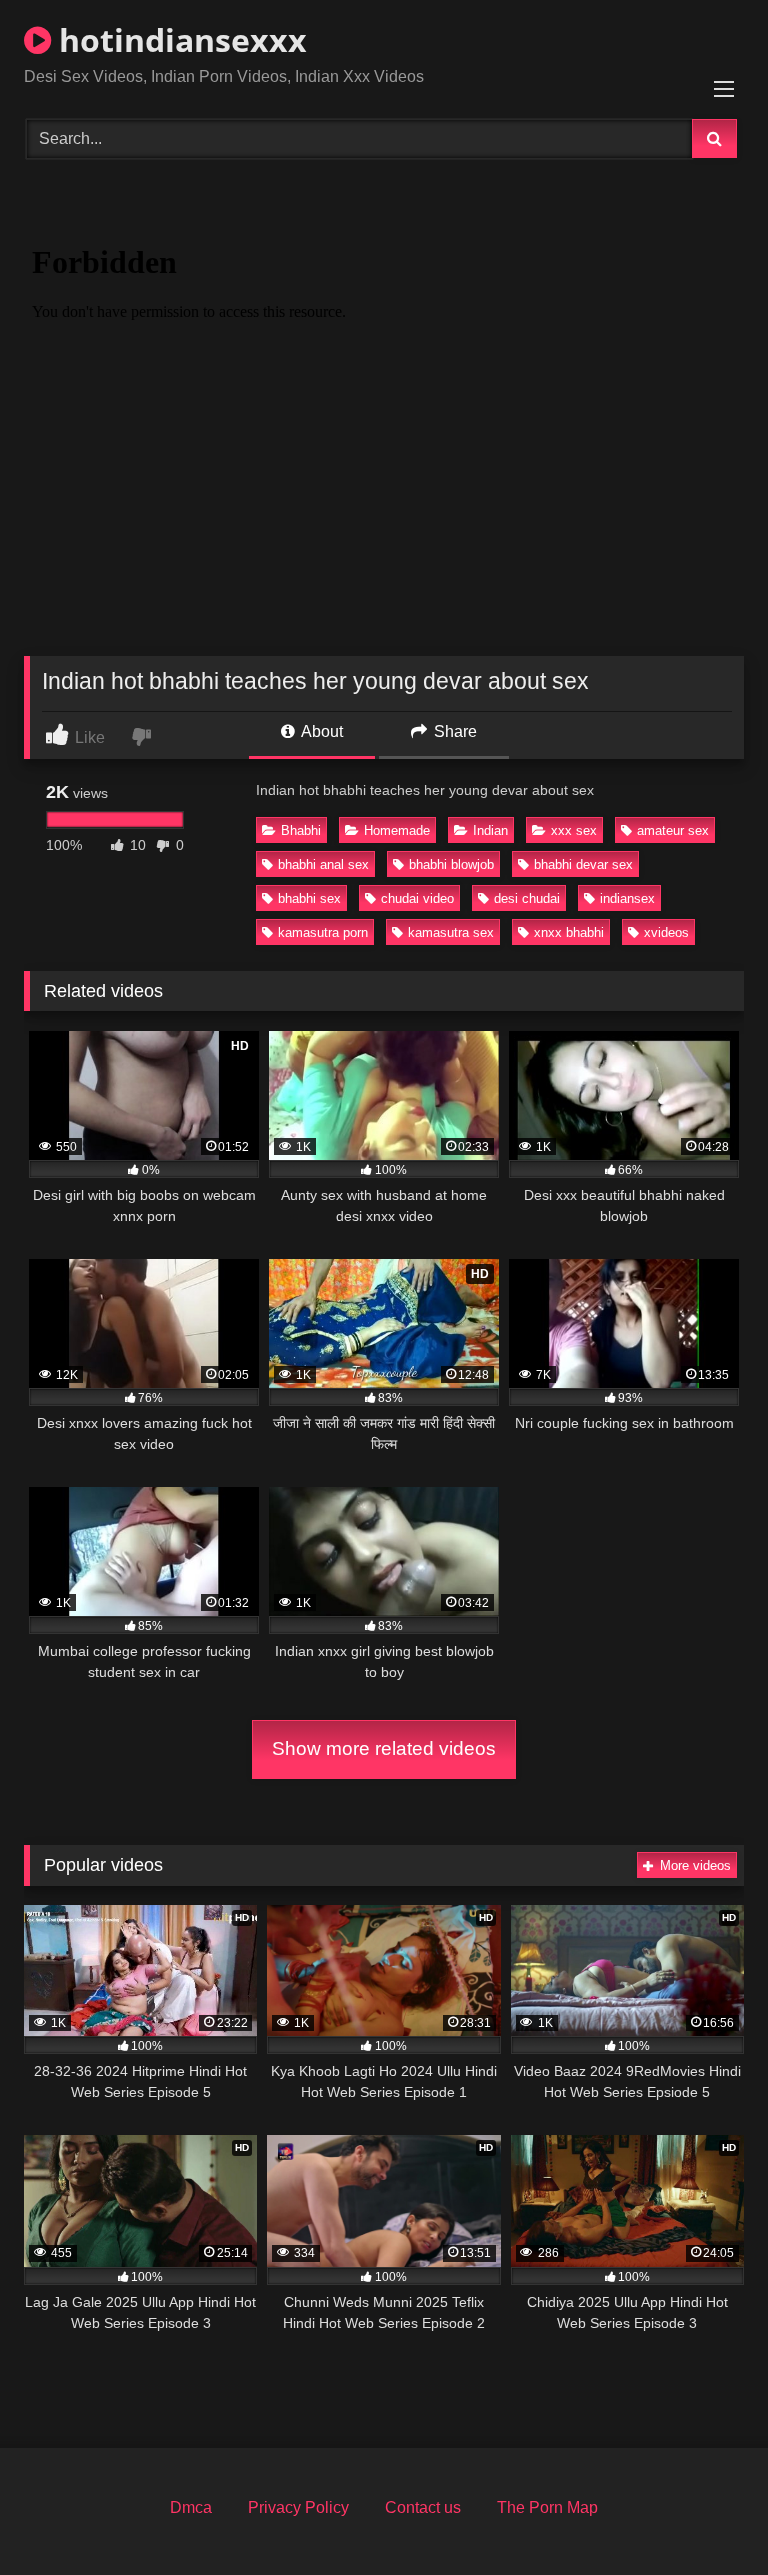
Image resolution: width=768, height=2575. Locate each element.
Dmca (191, 2507)
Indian (490, 830)
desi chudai (527, 898)
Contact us (423, 2507)
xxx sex (574, 830)
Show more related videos (384, 1748)
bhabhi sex (309, 898)
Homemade (397, 830)
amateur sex (673, 830)
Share (453, 731)
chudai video (417, 898)
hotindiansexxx (179, 39)
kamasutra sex (451, 932)
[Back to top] (706, 2515)
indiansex (627, 898)
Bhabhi (301, 830)
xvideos (666, 932)
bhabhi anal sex (323, 864)
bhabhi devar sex (583, 864)
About (320, 731)
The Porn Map (547, 2507)
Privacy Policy (298, 2507)
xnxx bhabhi (569, 932)
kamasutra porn (323, 932)
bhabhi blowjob (451, 864)
